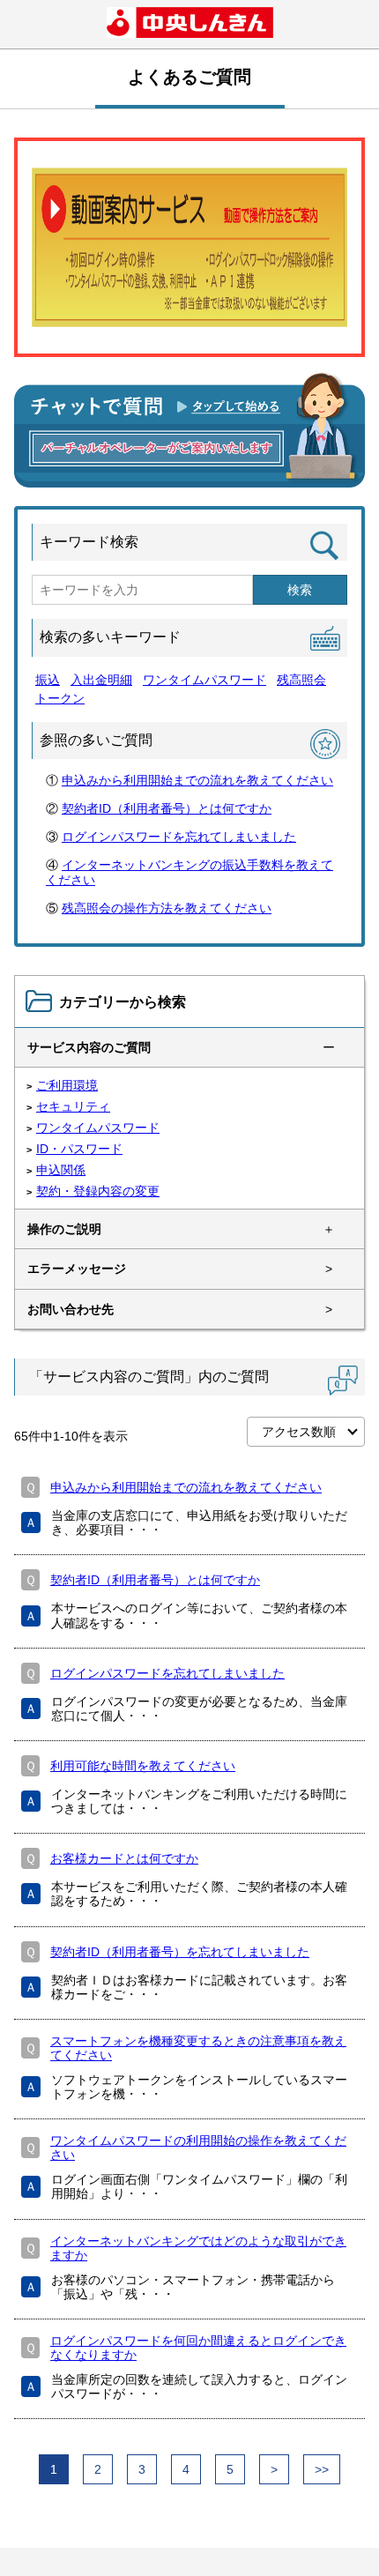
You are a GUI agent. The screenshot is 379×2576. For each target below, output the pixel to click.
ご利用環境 (67, 1085)
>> (322, 2469)
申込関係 (61, 1170)
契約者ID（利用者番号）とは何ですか (167, 808)
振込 (48, 680)
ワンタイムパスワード (204, 680)
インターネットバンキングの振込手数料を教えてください (189, 872)
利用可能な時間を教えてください (143, 1766)
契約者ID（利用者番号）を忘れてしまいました (180, 1952)
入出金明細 (101, 680)
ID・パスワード (79, 1149)
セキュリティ (73, 1106)
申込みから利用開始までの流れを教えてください (197, 780)
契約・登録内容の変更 (98, 1191)
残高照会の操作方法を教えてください (167, 908)
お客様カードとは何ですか (124, 1858)
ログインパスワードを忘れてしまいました (179, 837)
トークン (60, 698)
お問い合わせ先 (71, 1309)
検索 (300, 590)
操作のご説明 (64, 1229)
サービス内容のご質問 (89, 1047)
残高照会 (301, 680)
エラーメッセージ (77, 1269)
